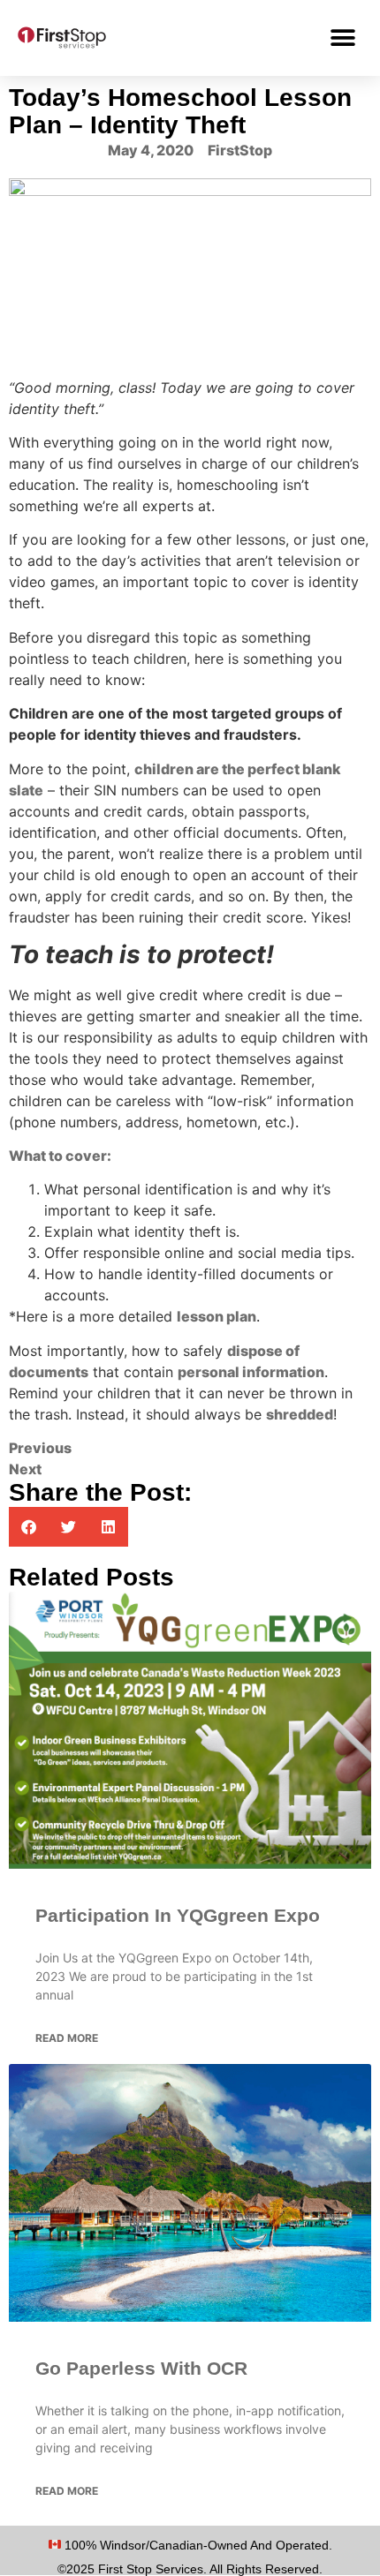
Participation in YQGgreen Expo (178, 1915)
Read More (67, 2038)
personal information (251, 1372)
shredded (300, 1414)
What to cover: (60, 1156)
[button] (342, 38)
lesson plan (217, 1316)
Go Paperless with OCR (141, 2368)
